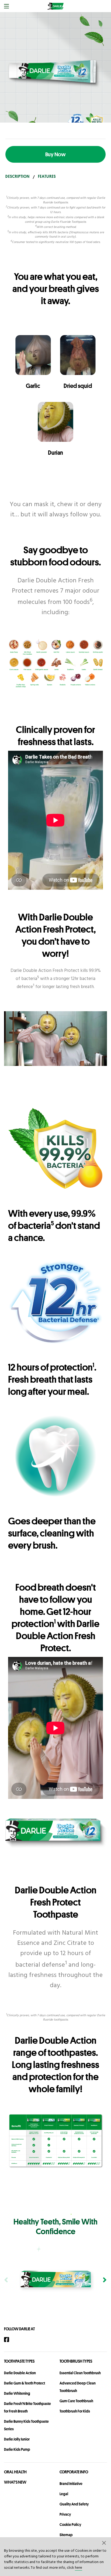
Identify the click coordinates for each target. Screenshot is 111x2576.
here (79, 2568)
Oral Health (15, 2472)
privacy (65, 2514)
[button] (104, 2543)
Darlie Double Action (20, 2373)
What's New (15, 2482)
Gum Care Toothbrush (76, 2401)
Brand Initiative (71, 2484)
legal (64, 2494)
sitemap (66, 2535)
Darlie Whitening (17, 2393)
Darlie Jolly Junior (17, 2439)
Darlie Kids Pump (17, 2449)
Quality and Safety (74, 2504)
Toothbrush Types (76, 2361)
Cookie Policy (70, 2525)
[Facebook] (9, 2340)
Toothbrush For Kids (75, 2411)
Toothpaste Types (19, 2361)
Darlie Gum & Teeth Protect (25, 2383)
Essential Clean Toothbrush (80, 2373)
